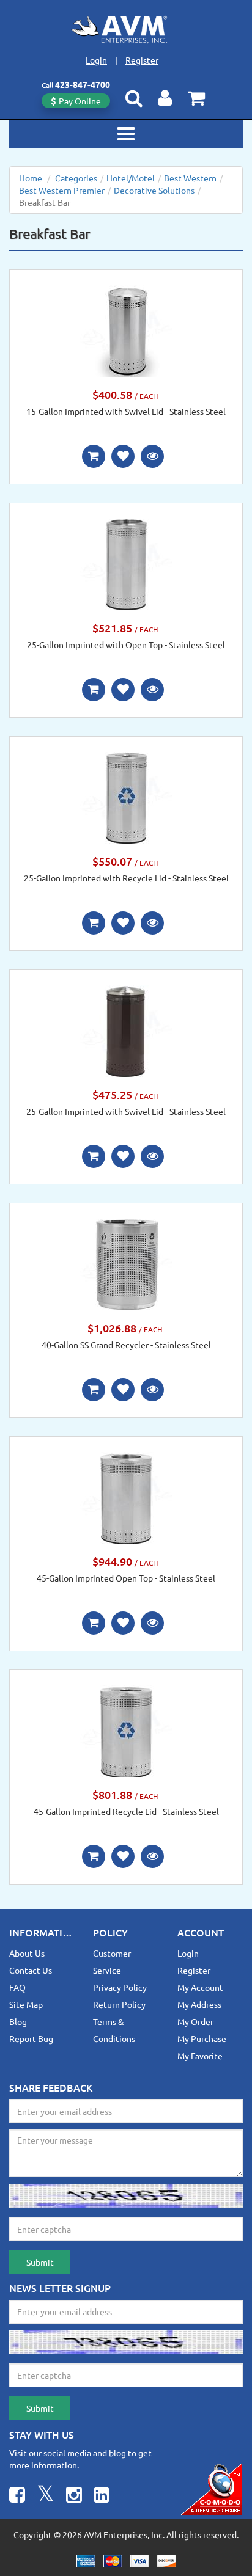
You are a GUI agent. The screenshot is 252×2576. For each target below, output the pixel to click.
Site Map (26, 2004)
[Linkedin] (102, 2496)
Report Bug (31, 2038)
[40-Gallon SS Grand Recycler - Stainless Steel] (126, 1263)
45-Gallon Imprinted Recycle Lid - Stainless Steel (126, 1811)
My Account (200, 1987)
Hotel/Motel (131, 178)
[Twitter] (46, 2496)
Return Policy (119, 2004)
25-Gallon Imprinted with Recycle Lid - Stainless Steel (126, 878)
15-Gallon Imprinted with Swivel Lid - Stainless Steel (126, 411)
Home (31, 178)
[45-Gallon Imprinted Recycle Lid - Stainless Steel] (126, 1730)
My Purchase (202, 2038)
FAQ (17, 1987)
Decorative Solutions (154, 190)
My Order (195, 2021)
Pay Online (80, 101)
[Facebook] (17, 2496)
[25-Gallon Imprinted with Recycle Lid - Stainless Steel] (126, 797)
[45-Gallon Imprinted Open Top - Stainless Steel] (126, 1497)
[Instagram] (74, 2496)
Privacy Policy (120, 1987)
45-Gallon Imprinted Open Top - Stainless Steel (126, 1578)
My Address (199, 2004)
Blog (18, 2021)
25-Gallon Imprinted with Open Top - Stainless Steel (126, 644)
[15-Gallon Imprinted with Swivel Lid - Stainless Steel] (126, 330)
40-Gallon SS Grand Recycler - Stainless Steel (126, 1345)
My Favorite (200, 2056)
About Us (27, 1953)
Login (96, 60)
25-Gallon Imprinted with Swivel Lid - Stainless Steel (126, 1111)
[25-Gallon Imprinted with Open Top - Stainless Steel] (126, 563)
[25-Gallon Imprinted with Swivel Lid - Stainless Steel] (126, 1030)
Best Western (190, 178)
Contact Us (31, 1970)
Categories (76, 178)
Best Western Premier (62, 190)
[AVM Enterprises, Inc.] (126, 29)
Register (142, 60)
